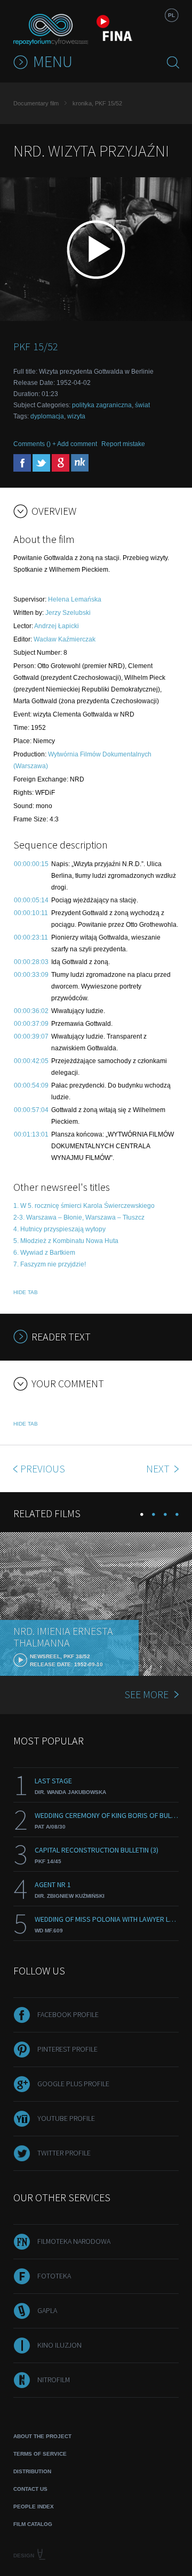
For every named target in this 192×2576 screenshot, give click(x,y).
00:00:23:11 (31, 937)
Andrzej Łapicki (57, 626)
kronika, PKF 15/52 (97, 103)
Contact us (30, 2489)
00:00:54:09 (31, 1085)
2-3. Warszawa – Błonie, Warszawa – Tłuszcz (79, 1217)
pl (171, 15)
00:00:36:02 (31, 1011)
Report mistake (123, 444)
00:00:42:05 (31, 1061)
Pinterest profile (67, 2049)
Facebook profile (68, 2014)
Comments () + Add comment (55, 444)
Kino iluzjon (59, 2345)
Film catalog (33, 2524)
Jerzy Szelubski (68, 613)
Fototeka (54, 2276)
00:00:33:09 (31, 975)
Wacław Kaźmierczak (65, 639)
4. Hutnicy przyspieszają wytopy (59, 1229)
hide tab (26, 1292)
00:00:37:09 (31, 1024)
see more (146, 1694)
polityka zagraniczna (102, 405)
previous (43, 1468)
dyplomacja (47, 416)
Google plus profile (73, 2084)
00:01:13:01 (31, 1134)
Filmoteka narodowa (74, 2241)
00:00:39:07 (31, 1036)
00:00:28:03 (31, 962)
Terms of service (40, 2454)
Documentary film (36, 103)
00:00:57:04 (31, 1110)
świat (142, 405)
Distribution (32, 2471)
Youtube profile (66, 2118)
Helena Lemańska (75, 599)
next (159, 1468)
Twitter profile (64, 2153)
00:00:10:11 (31, 913)
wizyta (76, 416)
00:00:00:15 (31, 864)
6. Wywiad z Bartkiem (44, 1253)
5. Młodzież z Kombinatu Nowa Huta (66, 1241)
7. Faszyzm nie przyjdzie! (50, 1264)
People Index (34, 2507)
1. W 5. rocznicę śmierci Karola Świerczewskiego (84, 1206)
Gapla (47, 2310)
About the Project (42, 2436)
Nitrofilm (54, 2380)
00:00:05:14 (31, 900)
